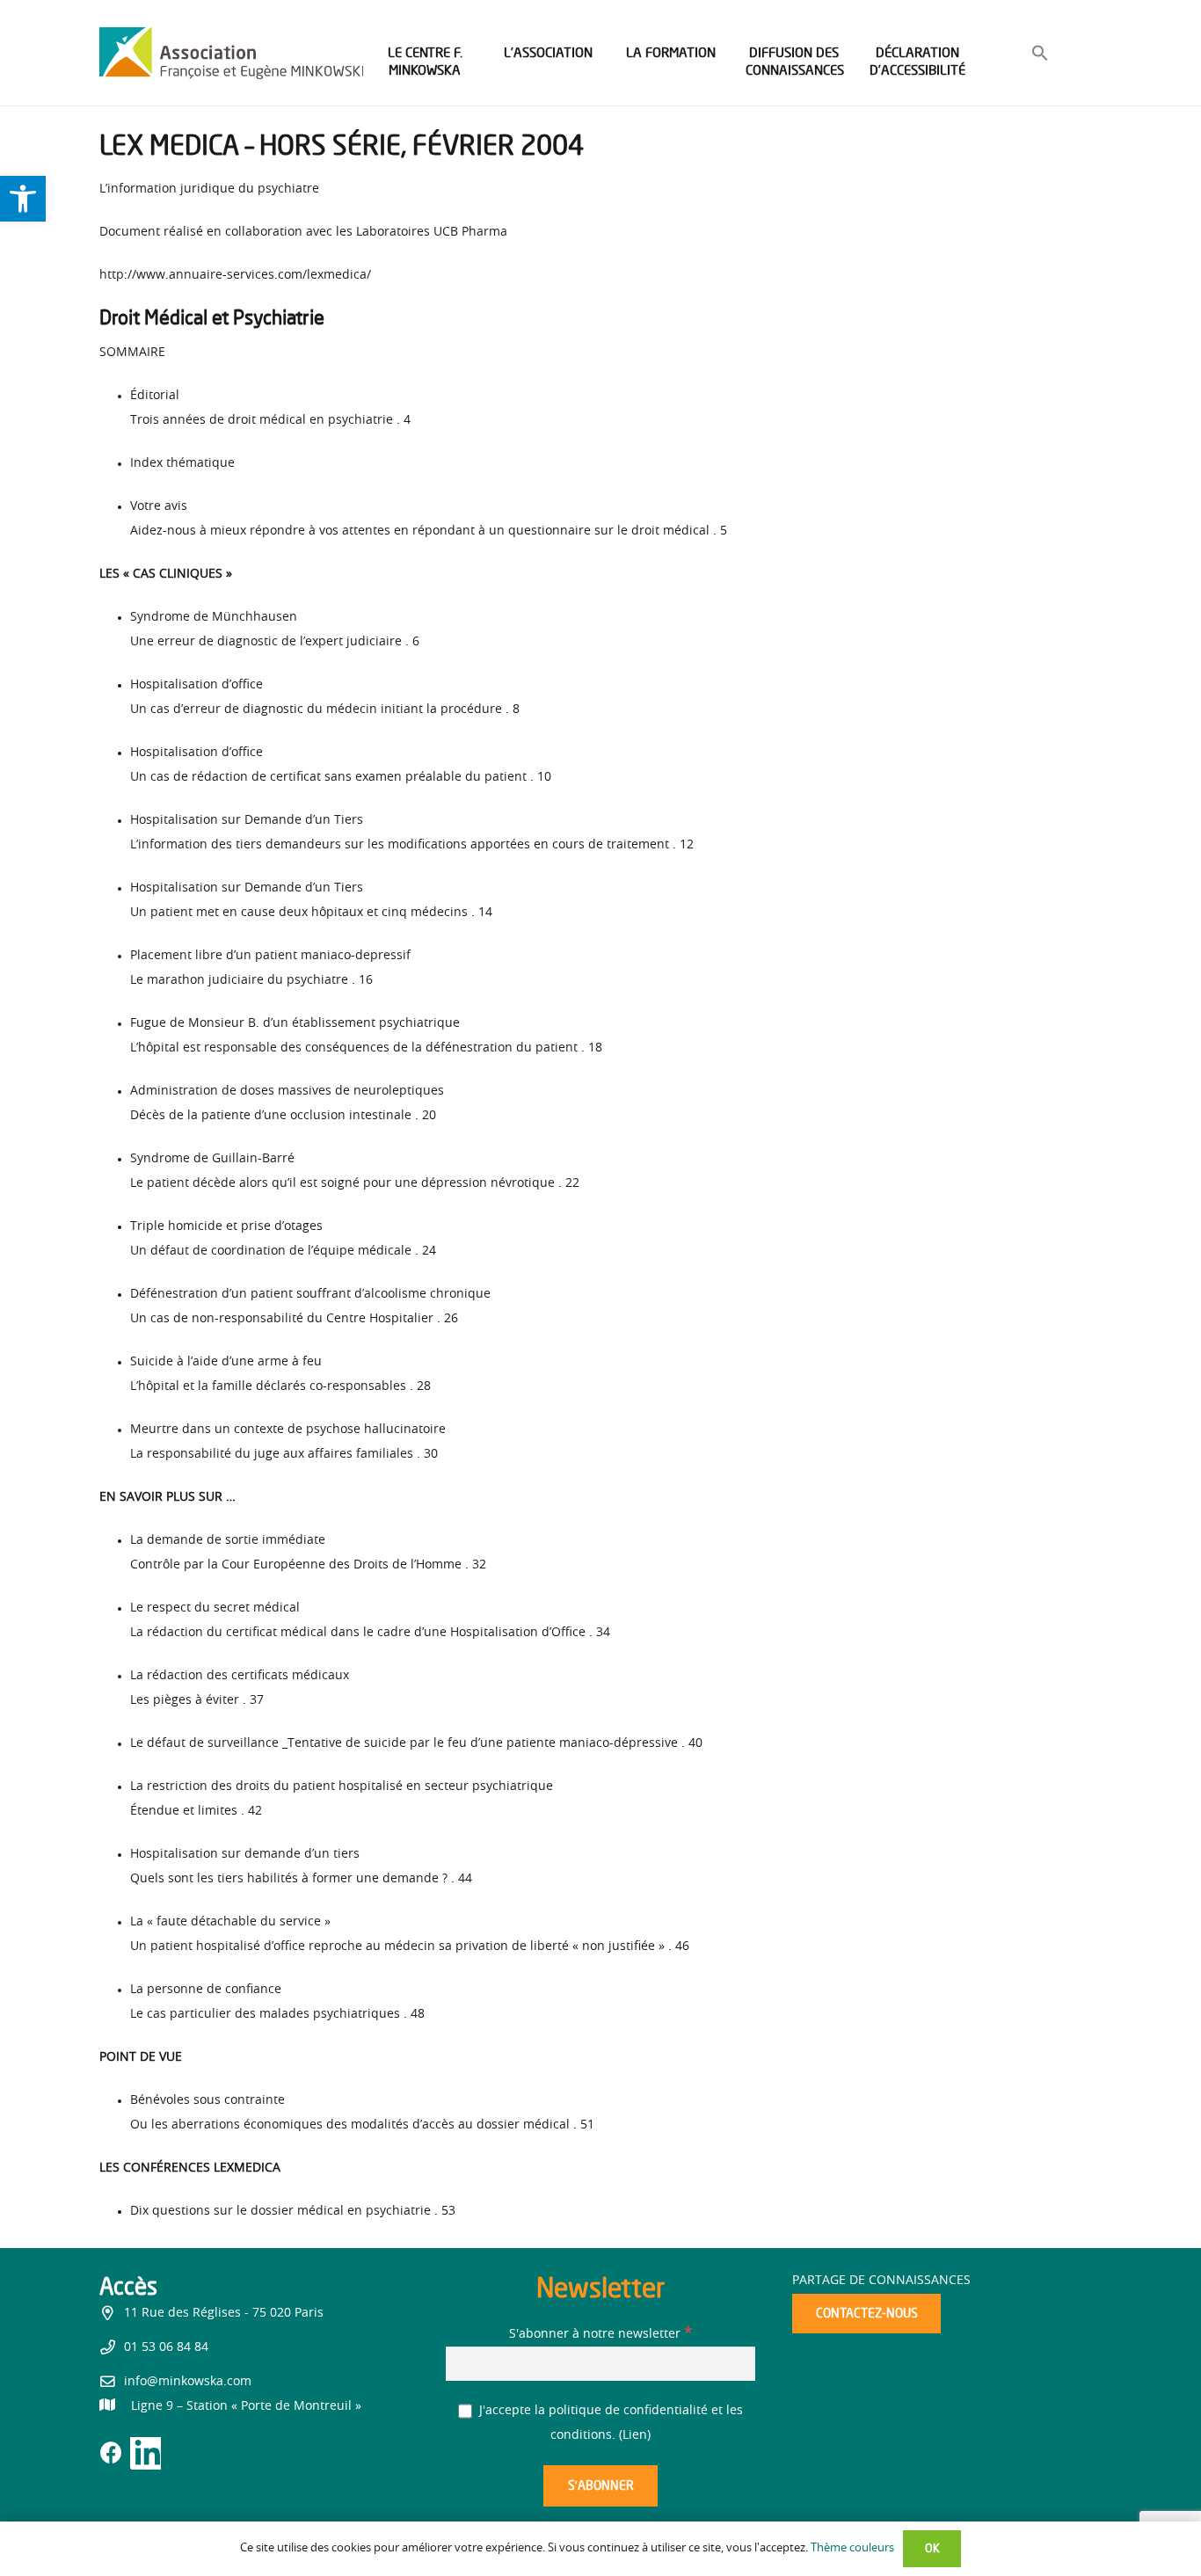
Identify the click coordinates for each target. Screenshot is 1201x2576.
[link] (23, 199)
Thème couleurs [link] (852, 2548)
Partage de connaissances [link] (881, 2281)
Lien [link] (635, 2435)
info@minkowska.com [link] (188, 2382)
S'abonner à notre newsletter (600, 2334)
